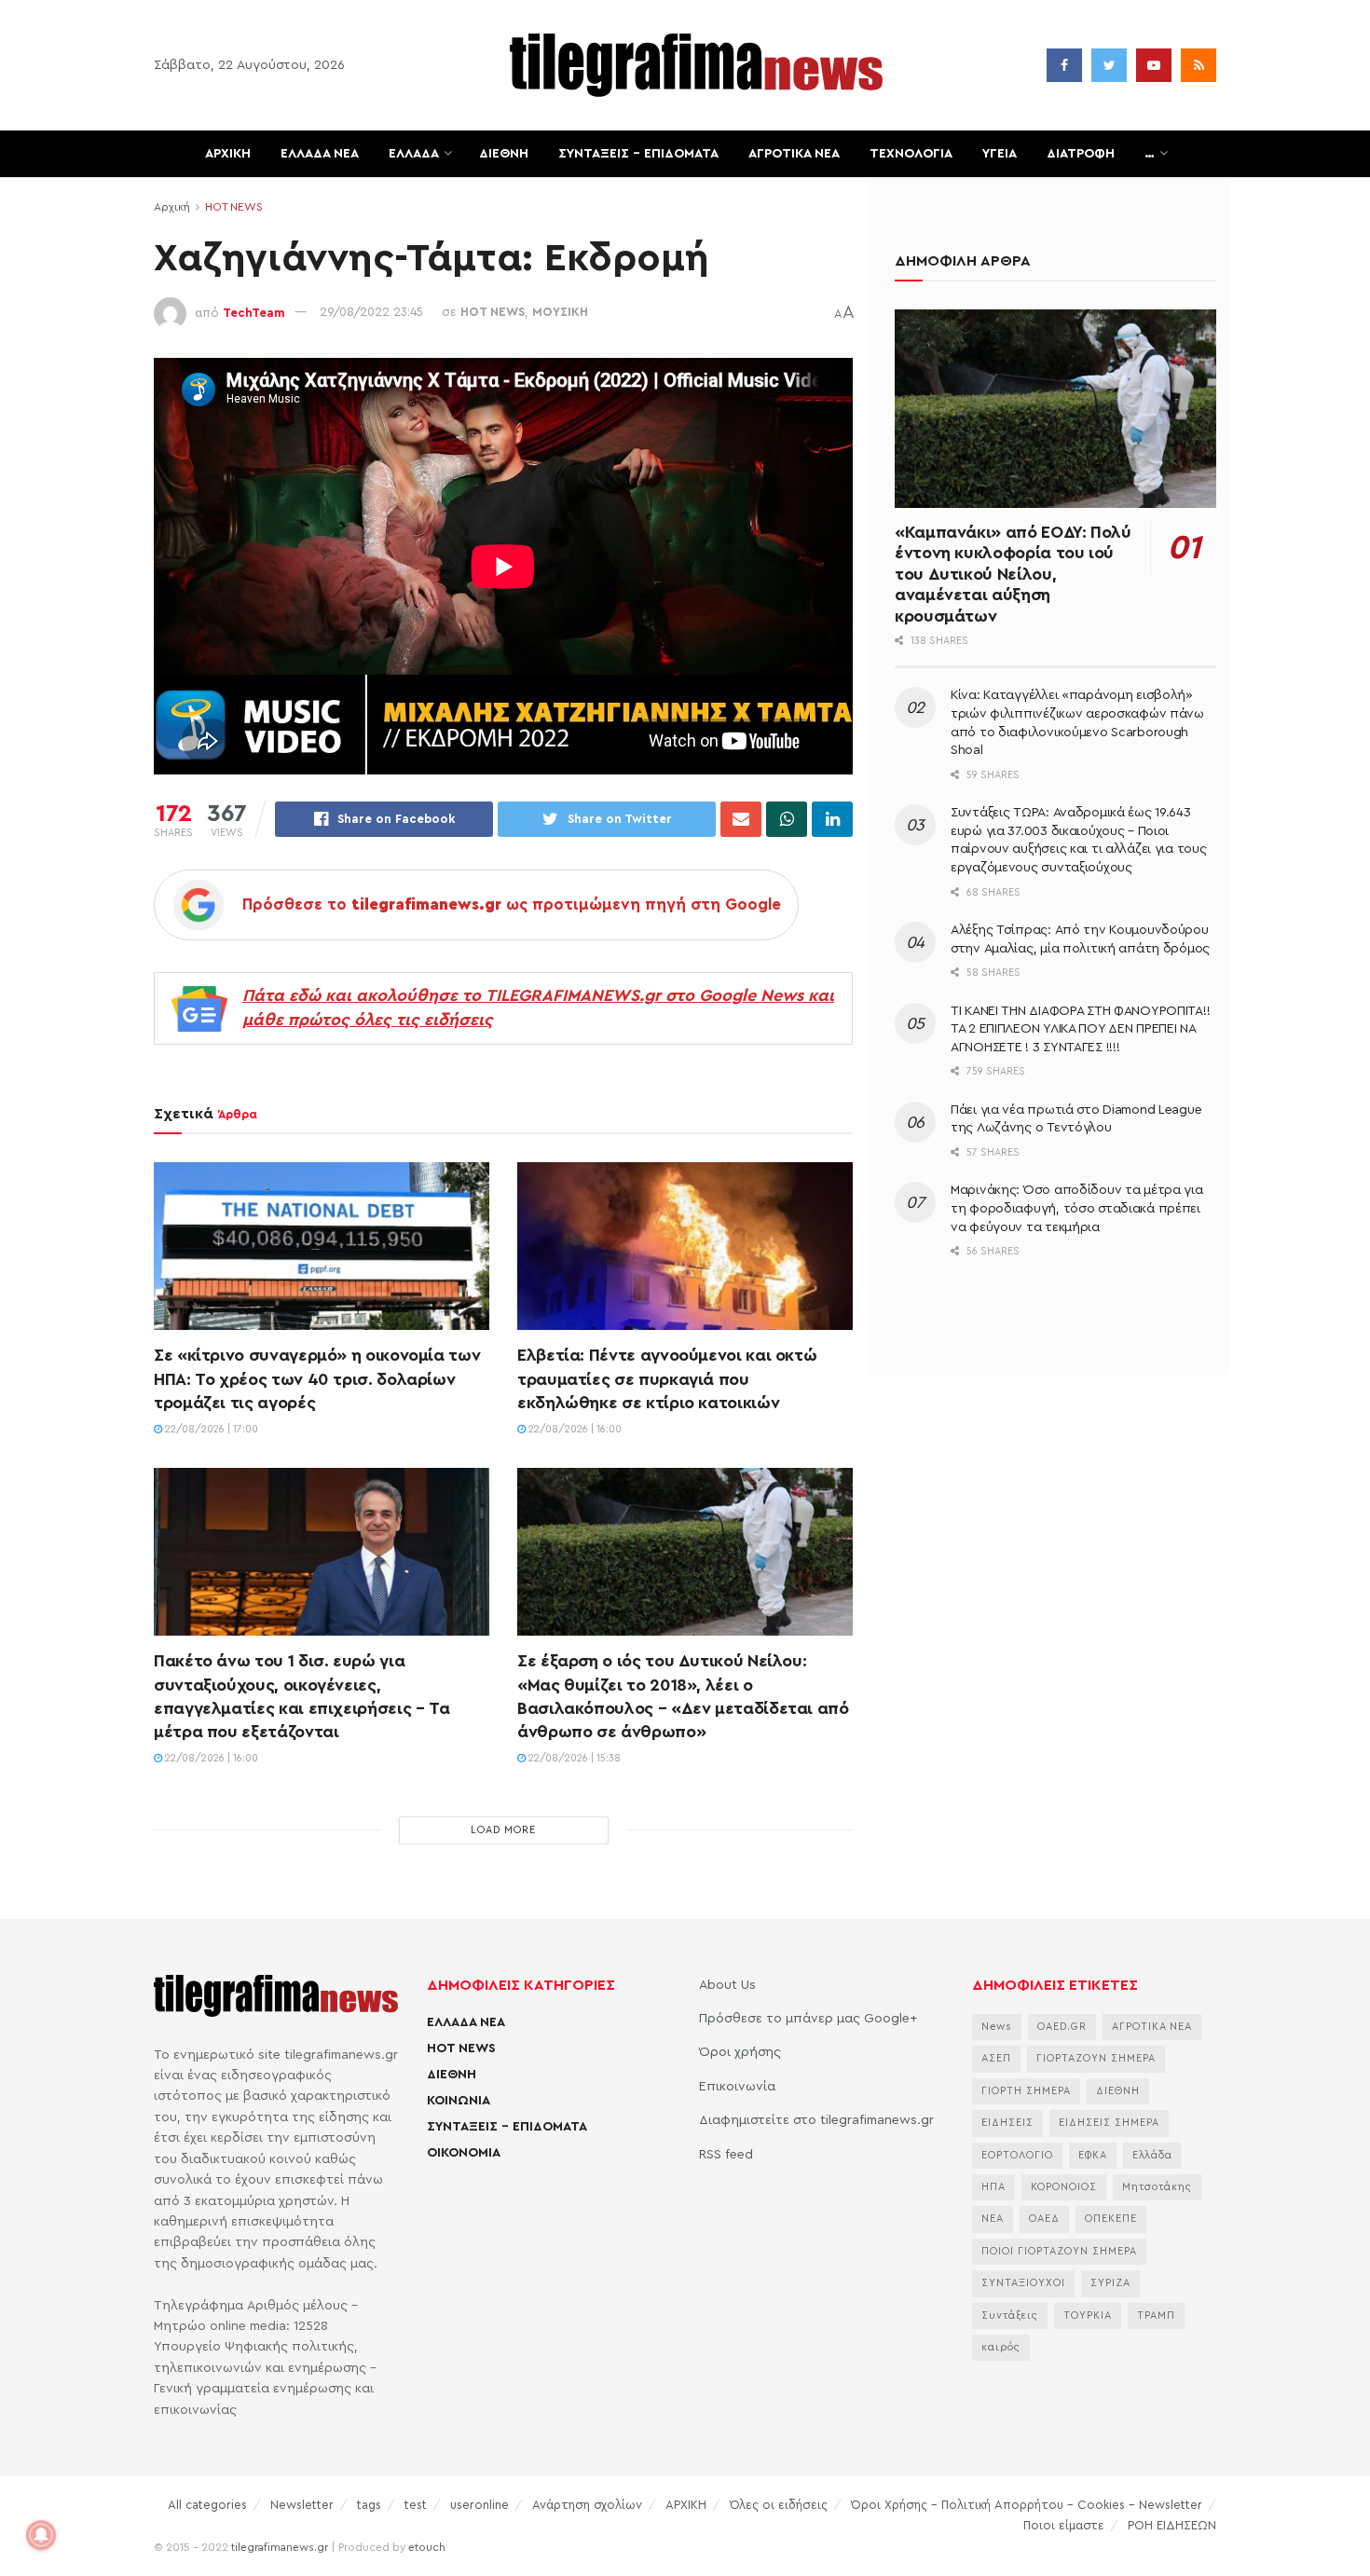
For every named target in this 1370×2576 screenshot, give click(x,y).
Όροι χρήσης (740, 2052)
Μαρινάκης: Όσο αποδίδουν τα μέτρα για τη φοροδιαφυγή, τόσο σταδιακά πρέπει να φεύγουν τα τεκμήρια (1077, 1208)
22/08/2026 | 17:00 (210, 1429)
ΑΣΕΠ (996, 2058)
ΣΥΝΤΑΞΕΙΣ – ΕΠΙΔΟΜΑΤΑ (638, 154)
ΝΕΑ (993, 2219)
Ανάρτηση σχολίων (587, 2505)
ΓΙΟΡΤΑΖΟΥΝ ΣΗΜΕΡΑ (1096, 2058)
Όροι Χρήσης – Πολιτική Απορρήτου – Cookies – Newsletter (1027, 2505)
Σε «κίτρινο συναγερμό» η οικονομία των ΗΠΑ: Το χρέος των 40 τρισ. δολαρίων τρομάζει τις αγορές (317, 1378)
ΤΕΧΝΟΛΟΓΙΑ (911, 154)
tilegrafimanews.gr (280, 2547)
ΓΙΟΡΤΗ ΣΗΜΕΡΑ (1026, 2091)
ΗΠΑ (993, 2187)
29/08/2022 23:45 (371, 312)
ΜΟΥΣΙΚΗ (560, 312)
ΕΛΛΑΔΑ (414, 154)
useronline (479, 2505)
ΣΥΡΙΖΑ (1110, 2283)
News (997, 2027)
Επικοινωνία (737, 2087)
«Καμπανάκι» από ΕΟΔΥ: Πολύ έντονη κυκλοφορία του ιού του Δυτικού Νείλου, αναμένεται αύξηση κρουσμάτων (1013, 574)
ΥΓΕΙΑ (1000, 154)
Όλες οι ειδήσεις (779, 2505)
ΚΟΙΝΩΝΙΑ (459, 2101)
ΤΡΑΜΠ (1156, 2316)
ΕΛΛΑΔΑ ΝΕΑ (320, 154)
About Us (727, 1985)
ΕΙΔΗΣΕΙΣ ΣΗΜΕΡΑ (1109, 2123)
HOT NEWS (234, 207)
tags (369, 2505)
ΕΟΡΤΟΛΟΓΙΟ (1017, 2155)
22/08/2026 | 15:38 (573, 1758)
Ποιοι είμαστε (1064, 2525)
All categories (207, 2505)
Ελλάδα (1152, 2155)
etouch (427, 2547)
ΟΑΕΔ (1044, 2219)
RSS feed (726, 2155)
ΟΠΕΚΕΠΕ (1111, 2219)
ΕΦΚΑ (1093, 2155)
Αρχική (172, 207)
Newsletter (302, 2505)
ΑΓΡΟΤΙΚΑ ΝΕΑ (794, 154)
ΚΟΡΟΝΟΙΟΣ (1064, 2187)
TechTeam (254, 312)
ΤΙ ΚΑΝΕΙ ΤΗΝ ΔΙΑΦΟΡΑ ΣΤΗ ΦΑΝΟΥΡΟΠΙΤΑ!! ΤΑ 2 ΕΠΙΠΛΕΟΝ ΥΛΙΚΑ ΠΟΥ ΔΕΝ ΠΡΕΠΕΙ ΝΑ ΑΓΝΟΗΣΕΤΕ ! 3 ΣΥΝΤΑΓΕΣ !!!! (1080, 1029)
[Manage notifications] (41, 2535)
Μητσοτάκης (1157, 2187)
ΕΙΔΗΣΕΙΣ (1007, 2123)
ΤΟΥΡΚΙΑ (1088, 2316)
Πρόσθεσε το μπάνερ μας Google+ (808, 2019)
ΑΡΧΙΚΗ (228, 154)
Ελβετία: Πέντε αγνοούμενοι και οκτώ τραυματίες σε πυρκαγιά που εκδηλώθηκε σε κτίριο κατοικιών (667, 1378)
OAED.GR (1062, 2027)
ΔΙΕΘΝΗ (504, 154)
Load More (503, 1830)
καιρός (1001, 2347)
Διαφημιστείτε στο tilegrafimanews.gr (816, 2120)
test (416, 2505)
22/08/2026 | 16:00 (574, 1429)
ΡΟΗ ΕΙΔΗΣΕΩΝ (1172, 2525)
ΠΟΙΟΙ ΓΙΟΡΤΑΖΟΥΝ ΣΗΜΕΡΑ (1059, 2251)
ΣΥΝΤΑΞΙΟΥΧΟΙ (1023, 2283)
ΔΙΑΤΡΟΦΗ (1081, 154)
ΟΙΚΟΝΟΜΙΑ (464, 2153)
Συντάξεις (1010, 2316)
